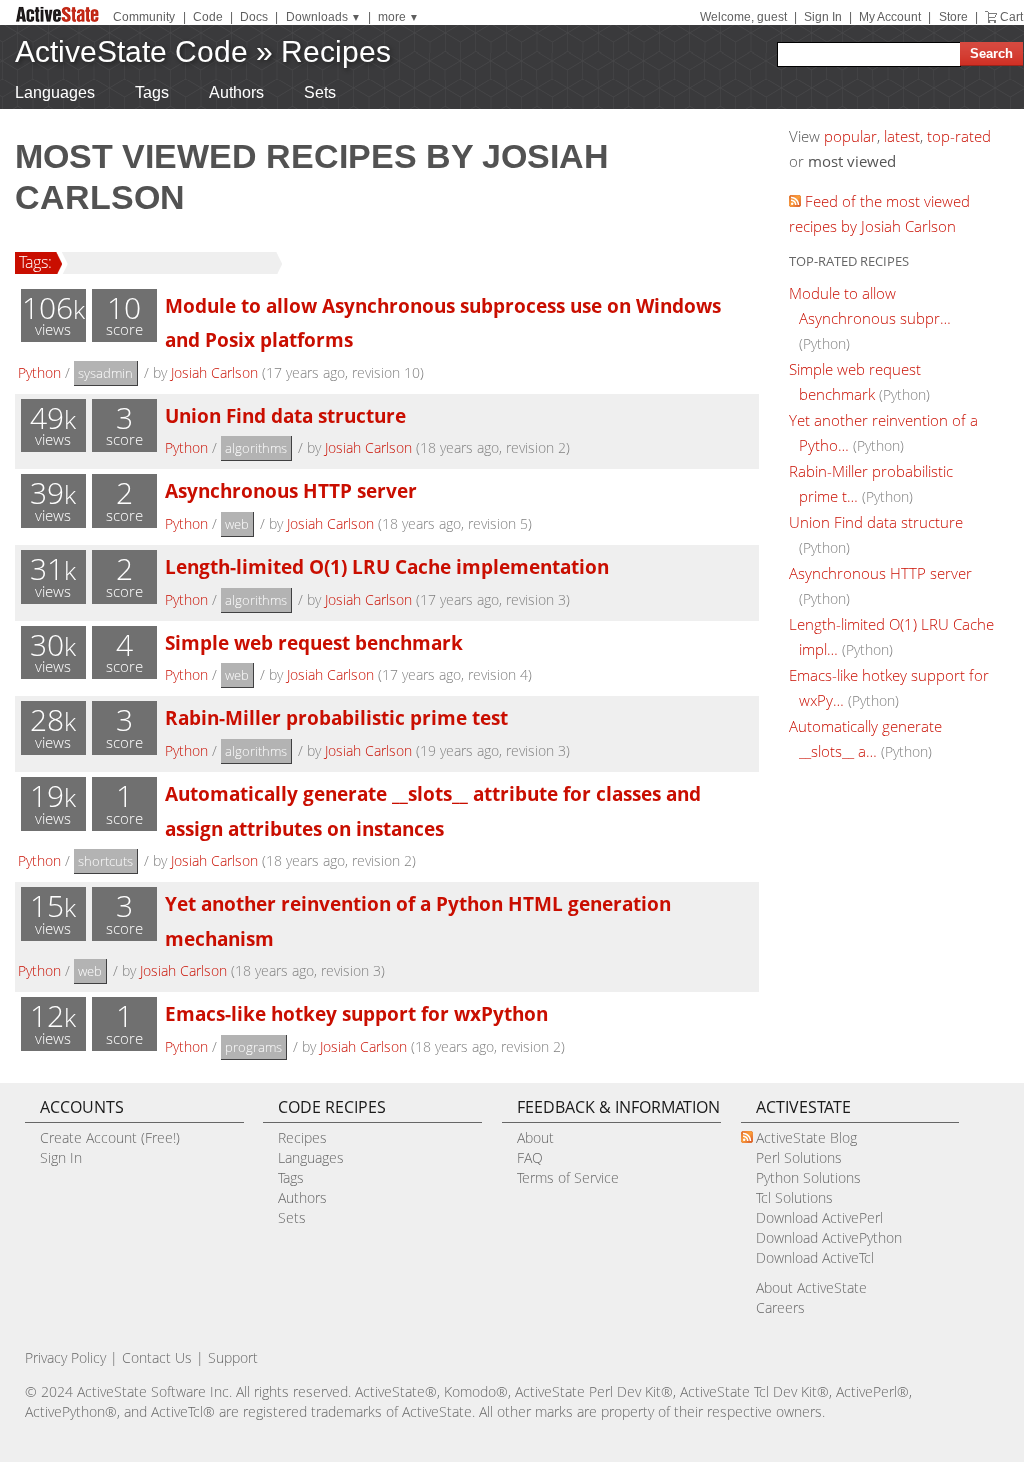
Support (233, 1357)
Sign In (823, 17)
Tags (152, 92)
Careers (780, 1307)
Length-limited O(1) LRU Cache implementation (387, 566)
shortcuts (105, 861)
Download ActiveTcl (815, 1257)
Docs (254, 17)
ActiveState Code (131, 51)
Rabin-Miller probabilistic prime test (336, 717)
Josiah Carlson (214, 372)
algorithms (256, 448)
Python (39, 372)
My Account (890, 17)
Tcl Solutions (794, 1197)
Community (144, 17)
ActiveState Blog (806, 1137)
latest (902, 136)
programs (253, 1047)
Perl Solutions (799, 1157)
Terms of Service (568, 1177)
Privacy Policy (65, 1357)
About (535, 1137)
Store (953, 17)
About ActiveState (811, 1287)
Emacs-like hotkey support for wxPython (356, 1013)
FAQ (530, 1157)
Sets (320, 92)
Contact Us (157, 1357)
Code (208, 17)
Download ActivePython (829, 1237)
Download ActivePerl (819, 1217)
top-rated (959, 136)
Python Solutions (808, 1177)
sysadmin (105, 373)
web (237, 524)
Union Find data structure (285, 415)
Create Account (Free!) (110, 1137)
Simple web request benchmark (314, 642)
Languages (55, 92)
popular (850, 136)
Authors (236, 92)
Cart (1011, 17)
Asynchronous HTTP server (291, 490)
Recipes (336, 51)
